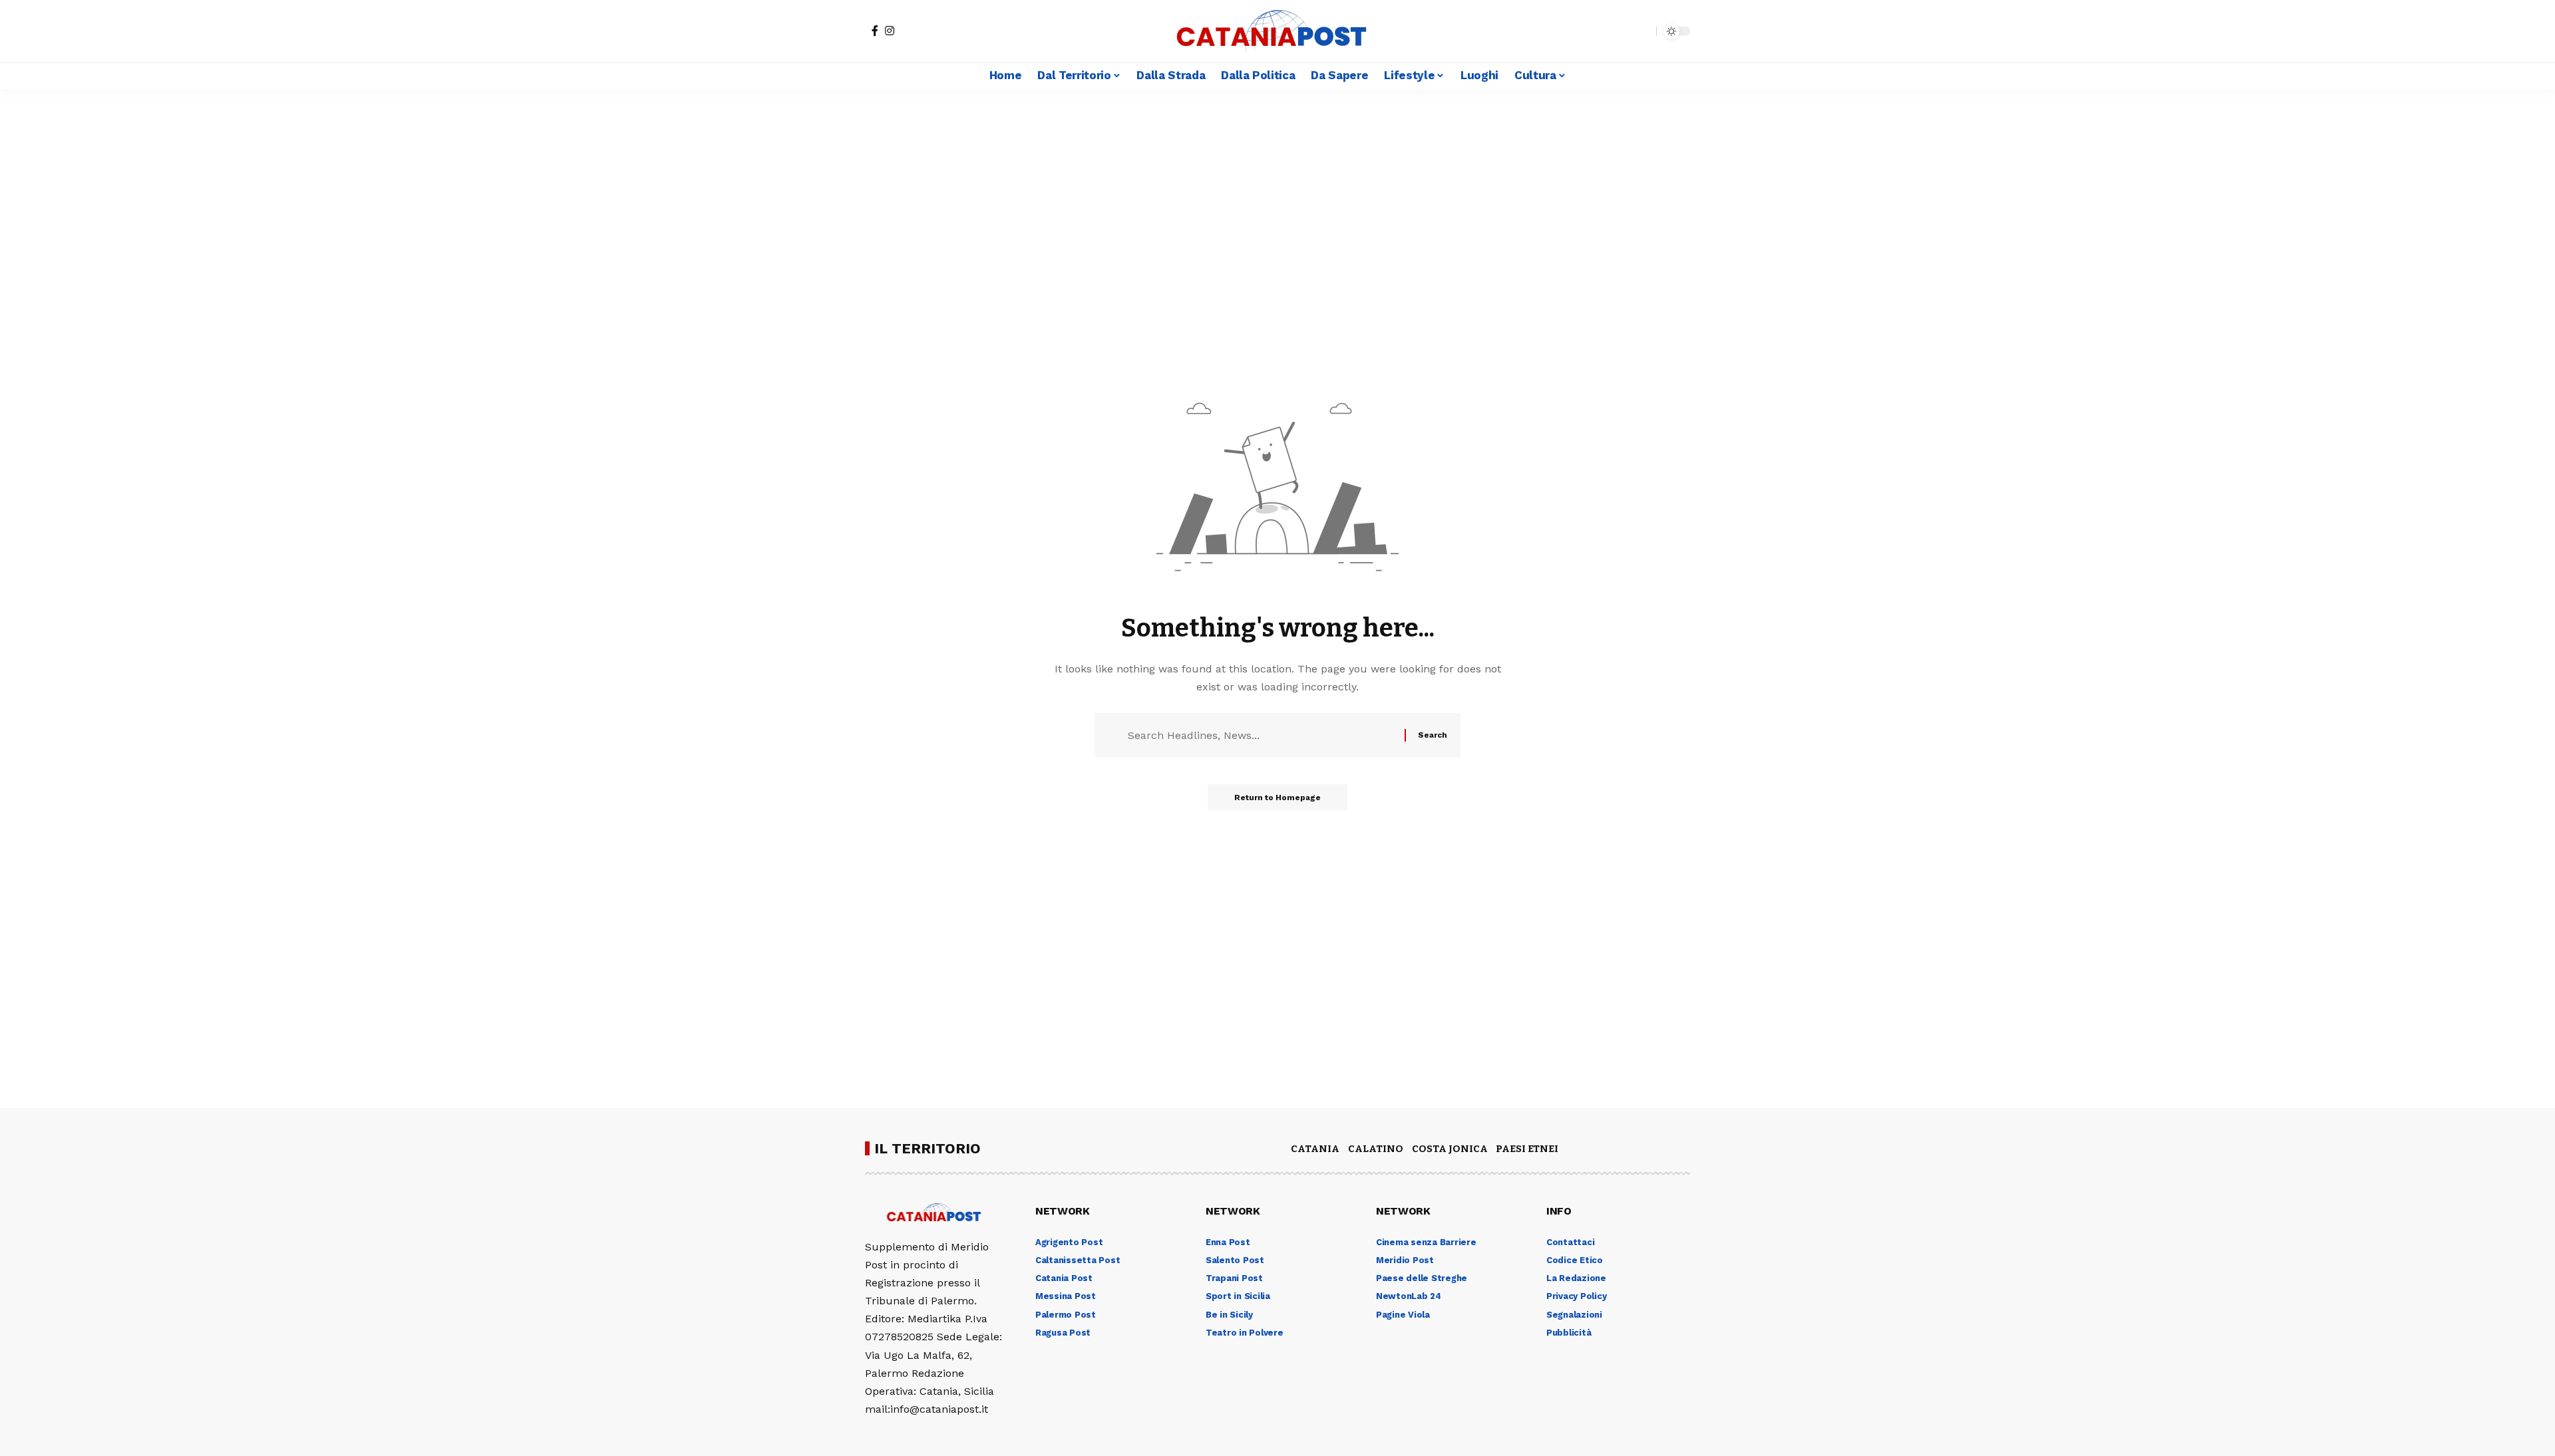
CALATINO (1376, 1149)
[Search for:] (1261, 735)
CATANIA (1315, 1149)
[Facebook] (875, 31)
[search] (1643, 31)
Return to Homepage (1277, 798)
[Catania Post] (1277, 31)
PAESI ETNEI (1527, 1149)
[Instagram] (890, 31)
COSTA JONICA (1450, 1149)
